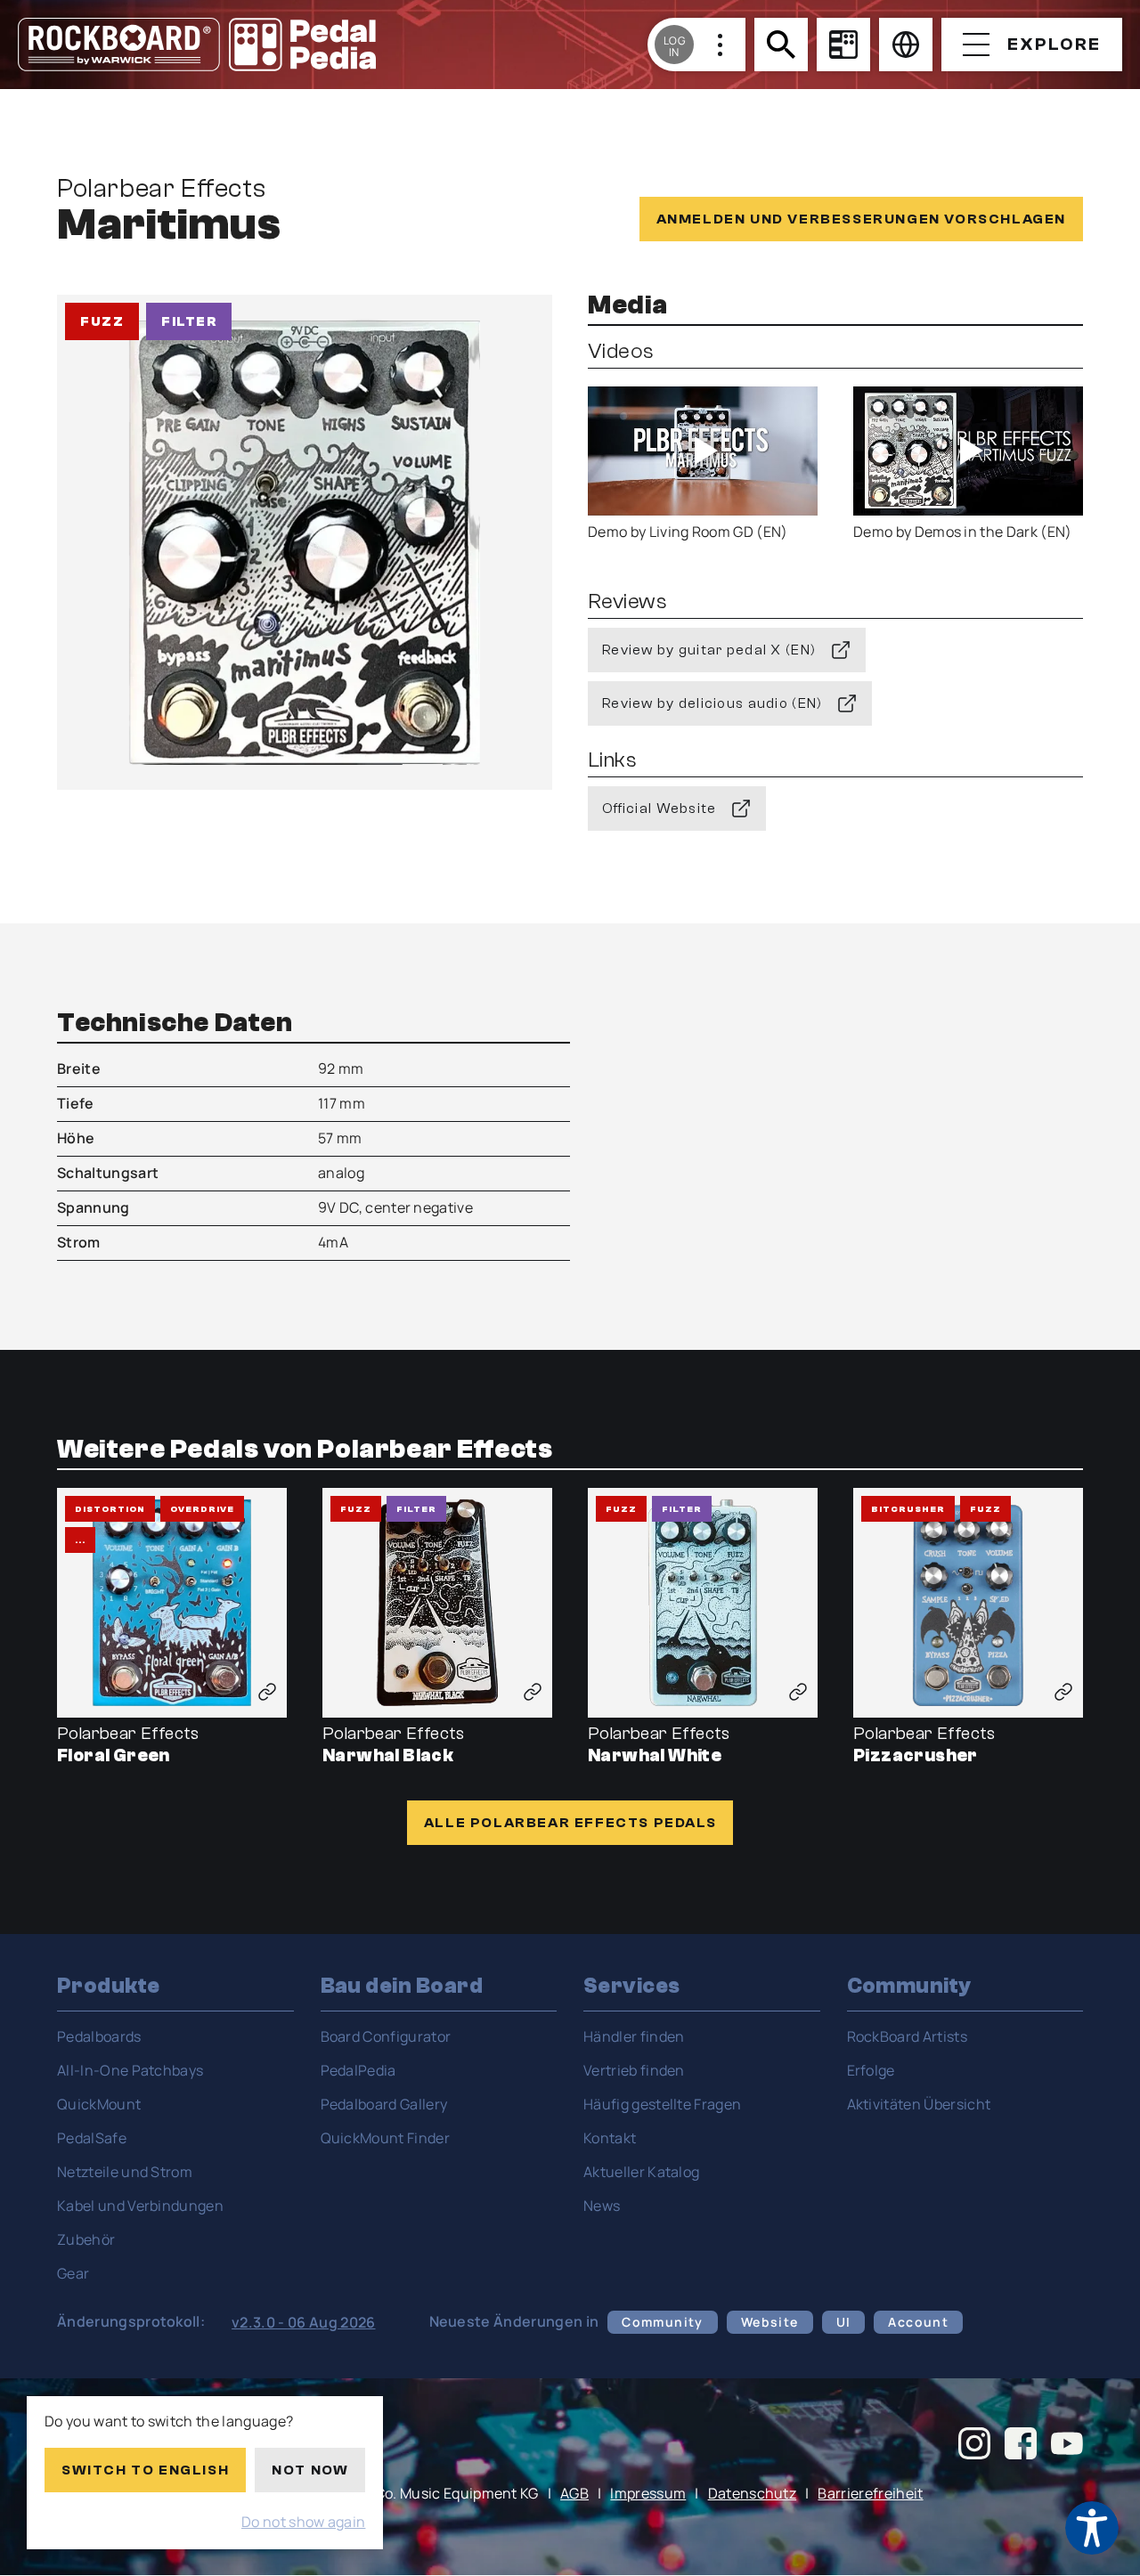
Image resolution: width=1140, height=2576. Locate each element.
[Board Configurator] (843, 45)
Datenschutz (753, 2493)
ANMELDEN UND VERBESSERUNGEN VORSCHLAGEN (861, 219)
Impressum (648, 2493)
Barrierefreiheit (870, 2493)
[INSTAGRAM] (974, 2446)
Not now (310, 2470)
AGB (574, 2493)
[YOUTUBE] (1067, 2446)
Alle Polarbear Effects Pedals (570, 1823)
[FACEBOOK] (1021, 2446)
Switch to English (145, 2470)
